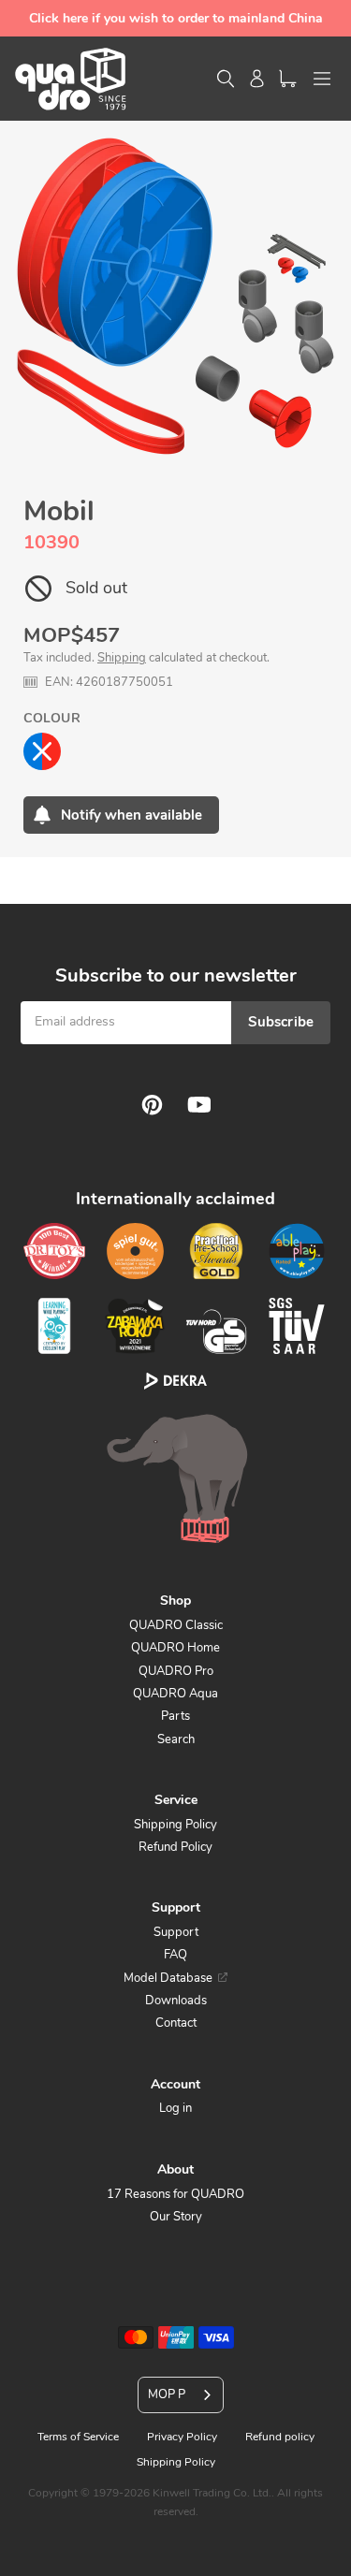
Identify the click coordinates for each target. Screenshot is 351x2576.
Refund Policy (175, 1847)
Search (176, 1739)
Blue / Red (42, 751)
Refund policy (280, 2437)
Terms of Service (78, 2437)
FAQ (175, 1955)
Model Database (168, 1978)
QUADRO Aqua (175, 1694)
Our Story (176, 2217)
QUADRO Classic (176, 1625)
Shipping (122, 658)
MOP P (167, 2394)
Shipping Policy (175, 1825)
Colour (52, 718)
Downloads (176, 2001)
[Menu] (322, 79)
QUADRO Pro (176, 1671)
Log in (175, 2108)
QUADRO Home (175, 1648)
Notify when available (132, 815)
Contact (176, 2023)
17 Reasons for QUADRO (175, 2194)
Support (176, 1932)
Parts (175, 1716)
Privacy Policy (182, 2437)
